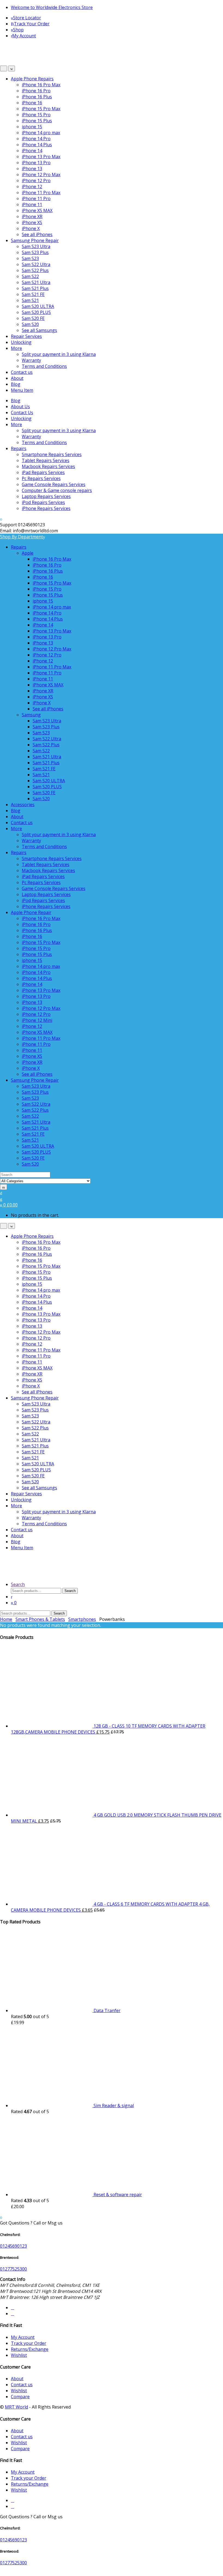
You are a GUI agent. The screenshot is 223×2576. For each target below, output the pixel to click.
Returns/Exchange (30, 2349)
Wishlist (19, 2355)
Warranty (31, 360)
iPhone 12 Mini (37, 1020)
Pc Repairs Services (41, 478)
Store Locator (27, 18)
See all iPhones (37, 234)
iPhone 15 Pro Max (41, 109)
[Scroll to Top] (2, 2573)
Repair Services (26, 336)
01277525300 (13, 2269)
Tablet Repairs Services (46, 460)
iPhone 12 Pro (36, 181)
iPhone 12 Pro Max (41, 175)
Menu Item (22, 390)
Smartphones (82, 1619)
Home (6, 1619)
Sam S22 (30, 276)
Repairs (19, 448)
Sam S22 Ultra (36, 264)
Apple (28, 553)
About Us (20, 407)
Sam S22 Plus (35, 270)
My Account (24, 36)
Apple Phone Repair (31, 912)
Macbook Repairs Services (48, 466)
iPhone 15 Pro (36, 115)
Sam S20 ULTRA (38, 306)
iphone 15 (32, 127)
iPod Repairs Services (43, 502)
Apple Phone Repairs (32, 79)
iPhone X (31, 228)
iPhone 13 (32, 169)
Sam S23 (30, 258)
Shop (18, 30)
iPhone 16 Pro (36, 91)
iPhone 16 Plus (37, 97)
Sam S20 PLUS (36, 312)
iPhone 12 (32, 187)
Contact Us (22, 412)
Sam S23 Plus (35, 252)
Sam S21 (30, 300)
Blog (16, 384)
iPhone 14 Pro (36, 139)
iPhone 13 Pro (36, 163)
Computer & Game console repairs (57, 490)
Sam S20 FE (33, 318)
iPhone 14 (32, 151)
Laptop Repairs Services (46, 496)
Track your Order (29, 2343)
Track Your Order (32, 24)
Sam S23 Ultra (36, 246)
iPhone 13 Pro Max (41, 157)
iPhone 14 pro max (41, 133)
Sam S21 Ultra (36, 282)
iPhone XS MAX (37, 210)
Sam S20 (30, 324)
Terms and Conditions (44, 366)
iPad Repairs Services (43, 472)
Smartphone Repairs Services (52, 454)
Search (18, 1584)
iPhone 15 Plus (37, 121)
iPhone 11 (32, 204)
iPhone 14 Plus (37, 145)
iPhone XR (32, 216)
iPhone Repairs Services (46, 508)
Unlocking (21, 342)
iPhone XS (32, 222)
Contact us (22, 372)
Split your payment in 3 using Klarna (59, 354)
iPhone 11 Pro (36, 198)
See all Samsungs (39, 330)
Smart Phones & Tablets (40, 1619)
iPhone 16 (32, 103)
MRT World (16, 2407)
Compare (20, 2397)
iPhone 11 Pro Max (41, 192)
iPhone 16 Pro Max (41, 85)
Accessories (23, 805)
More (16, 348)
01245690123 (13, 2246)
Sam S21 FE (33, 294)
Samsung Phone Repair (35, 240)
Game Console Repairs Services (54, 484)
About (17, 378)
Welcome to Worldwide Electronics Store (52, 7)
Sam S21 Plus (35, 288)
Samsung (31, 715)
